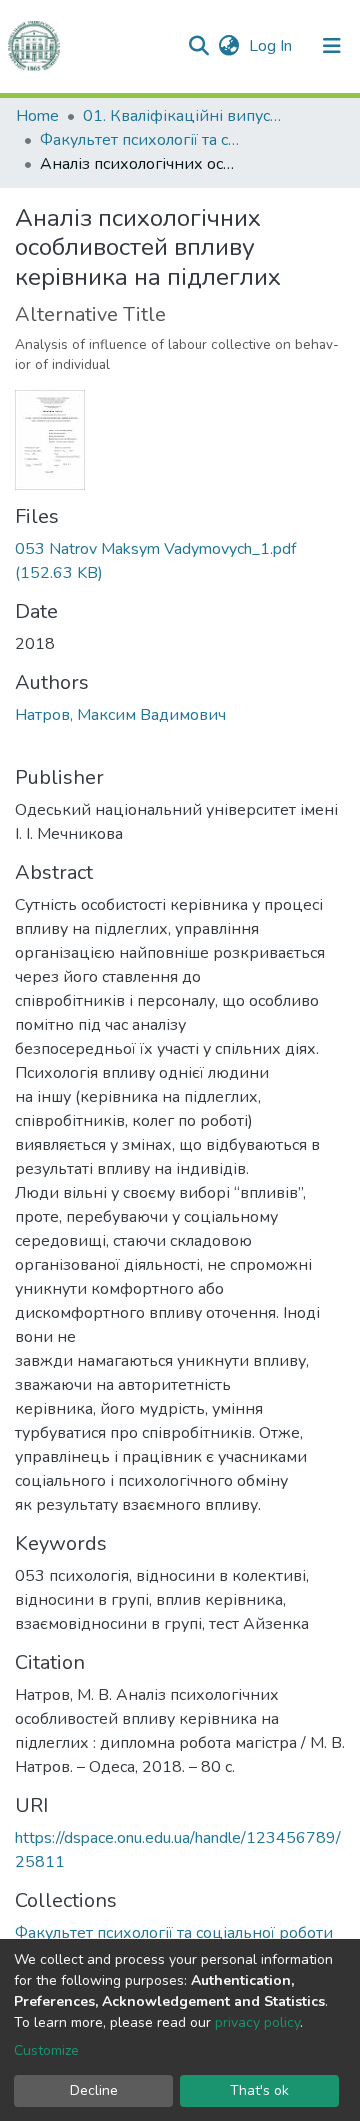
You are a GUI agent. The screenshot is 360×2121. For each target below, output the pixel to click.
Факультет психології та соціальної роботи (140, 140)
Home (37, 116)
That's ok (259, 2090)
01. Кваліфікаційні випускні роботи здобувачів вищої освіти (183, 116)
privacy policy (257, 2022)
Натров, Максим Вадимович (120, 715)
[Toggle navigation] (332, 46)
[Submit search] (198, 46)
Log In (272, 46)
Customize (46, 2050)
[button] (228, 46)
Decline (94, 2090)
